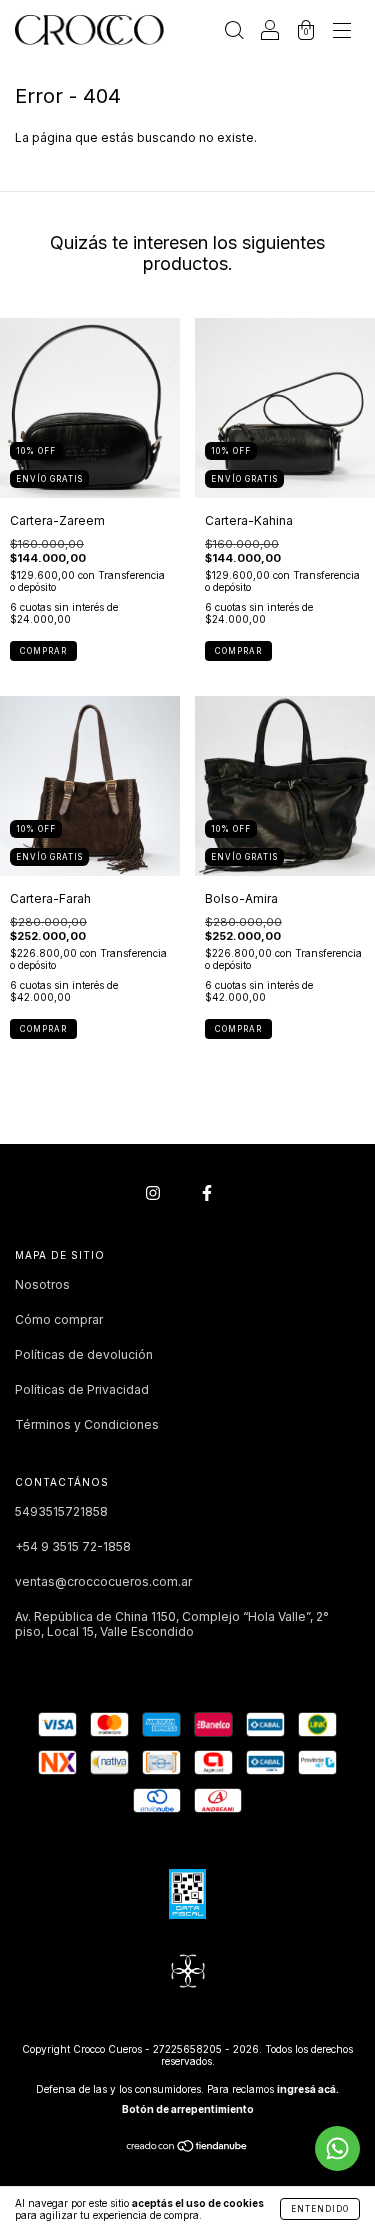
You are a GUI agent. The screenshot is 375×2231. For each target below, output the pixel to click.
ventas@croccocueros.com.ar (103, 1581)
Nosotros (42, 1284)
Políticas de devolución (84, 1354)
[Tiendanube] (187, 2148)
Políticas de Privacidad (82, 1389)
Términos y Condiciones (87, 1424)
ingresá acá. (308, 2089)
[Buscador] (234, 32)
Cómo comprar (59, 1319)
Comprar (43, 651)
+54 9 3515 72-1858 (73, 1546)
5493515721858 (61, 1511)
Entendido (320, 2209)
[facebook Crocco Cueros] (207, 1192)
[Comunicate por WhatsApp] (337, 2148)
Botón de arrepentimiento (188, 2109)
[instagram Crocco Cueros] (154, 1192)
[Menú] (342, 32)
